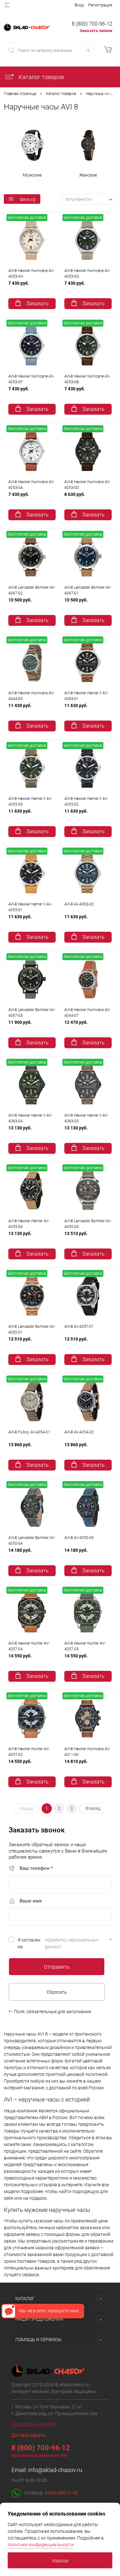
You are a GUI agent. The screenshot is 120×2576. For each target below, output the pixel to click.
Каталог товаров (41, 77)
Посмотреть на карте (33, 2424)
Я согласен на (64, 1943)
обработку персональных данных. (72, 1943)
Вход (79, 5)
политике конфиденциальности (41, 2545)
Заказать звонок (96, 31)
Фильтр (28, 199)
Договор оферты (29, 2435)
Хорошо (60, 2561)
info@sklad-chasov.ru (55, 2470)
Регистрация (100, 5)
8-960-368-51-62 (61, 2493)
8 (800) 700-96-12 (92, 24)
